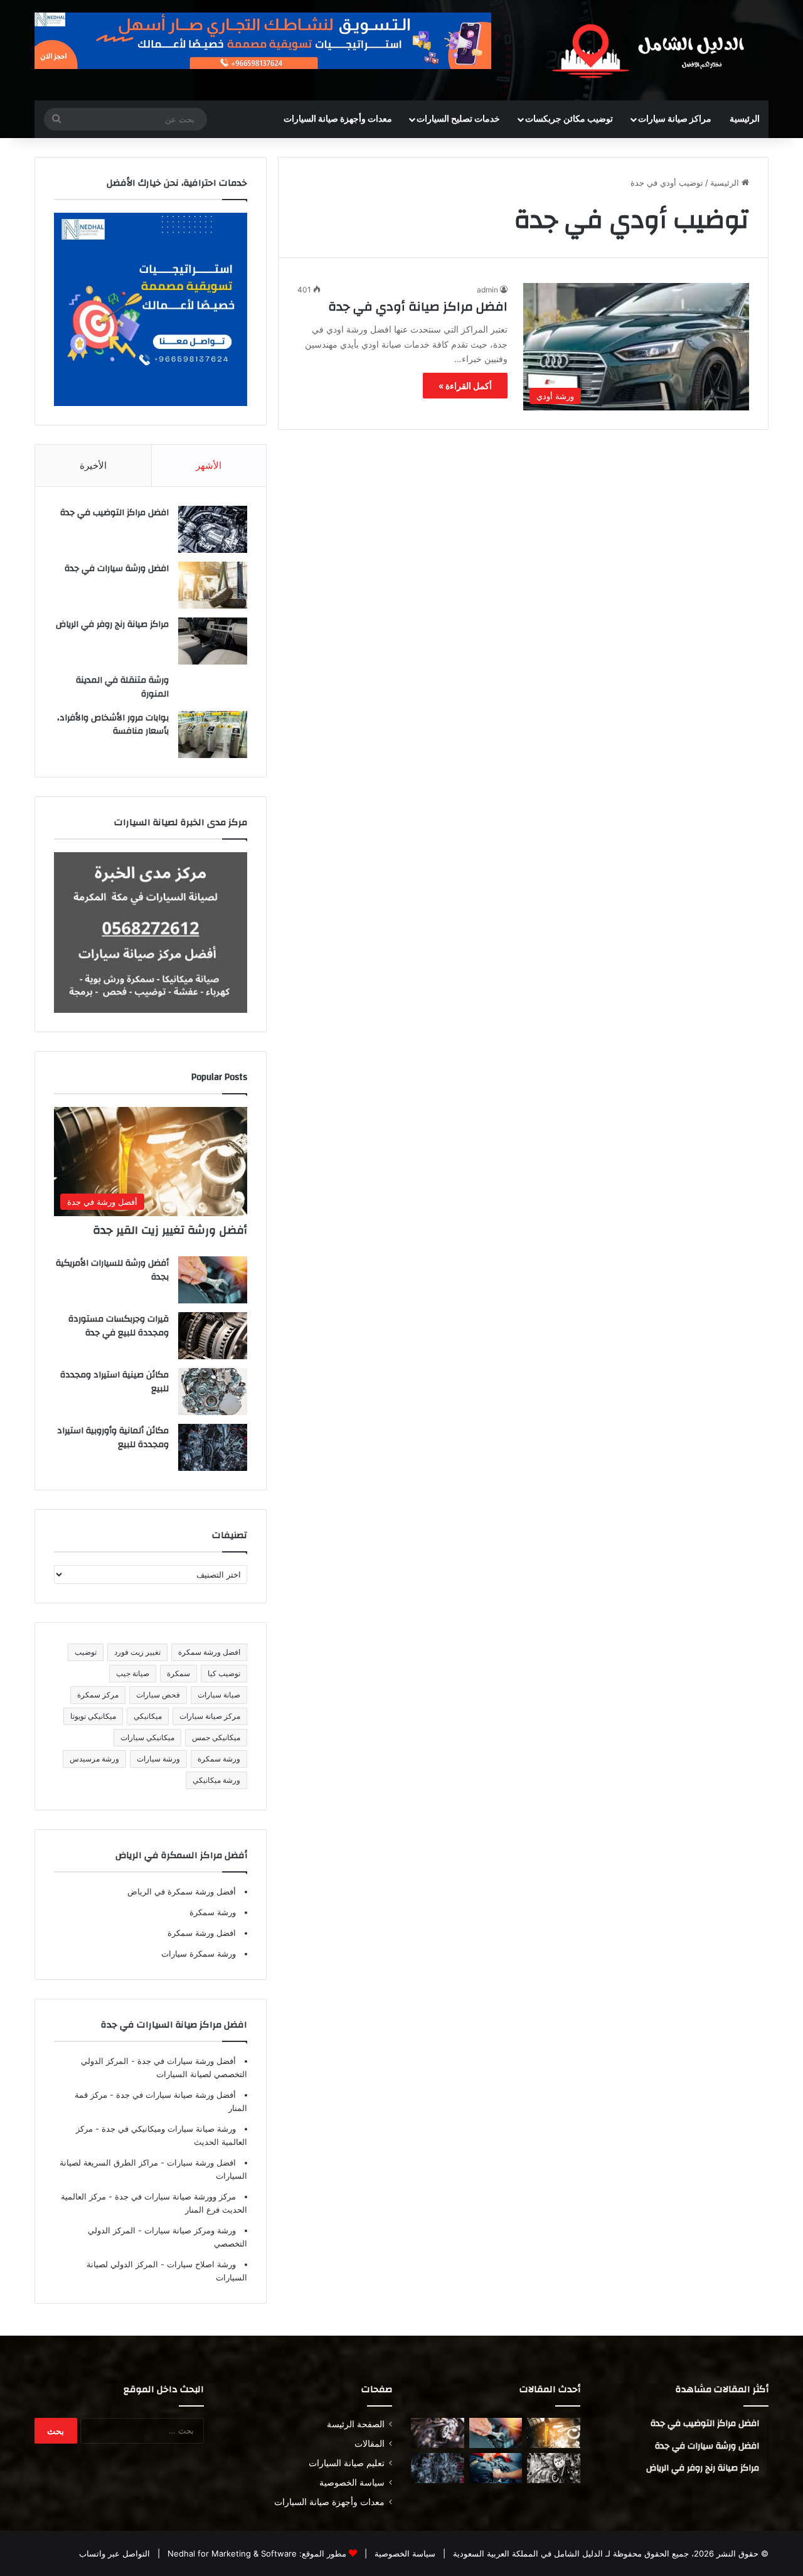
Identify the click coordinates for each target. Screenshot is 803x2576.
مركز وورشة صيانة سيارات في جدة (174, 2196)
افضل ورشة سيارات (200, 2162)
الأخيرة (93, 465)
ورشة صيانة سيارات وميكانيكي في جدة (168, 2129)
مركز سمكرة (98, 1695)
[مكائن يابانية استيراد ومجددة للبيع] (554, 2468)
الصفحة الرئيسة (356, 2424)
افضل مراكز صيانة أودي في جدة (418, 307)
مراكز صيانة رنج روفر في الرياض (112, 624)
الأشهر (209, 465)
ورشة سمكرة (219, 1759)
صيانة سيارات (219, 1695)
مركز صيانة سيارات (210, 1716)
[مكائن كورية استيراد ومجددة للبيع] (496, 2468)
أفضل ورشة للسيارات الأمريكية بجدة (112, 1270)
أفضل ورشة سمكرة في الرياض (182, 1891)
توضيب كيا (224, 1673)
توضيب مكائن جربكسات (569, 119)
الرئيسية (745, 119)
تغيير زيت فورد (137, 1652)
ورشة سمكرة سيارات (199, 1953)
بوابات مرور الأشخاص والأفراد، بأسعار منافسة (113, 725)
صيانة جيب (133, 1673)
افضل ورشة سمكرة (209, 1652)
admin (487, 290)
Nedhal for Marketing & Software (231, 2553)
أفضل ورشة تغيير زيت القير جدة (170, 1230)
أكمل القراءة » (465, 386)
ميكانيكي (148, 1716)
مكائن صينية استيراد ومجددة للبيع (114, 1382)
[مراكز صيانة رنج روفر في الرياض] (213, 641)
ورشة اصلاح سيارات (200, 2264)
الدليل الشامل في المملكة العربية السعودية (527, 2553)
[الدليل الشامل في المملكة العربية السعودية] (652, 50)
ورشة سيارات (158, 1759)
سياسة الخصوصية (352, 2482)
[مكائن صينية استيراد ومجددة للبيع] (213, 1392)
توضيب (86, 1652)
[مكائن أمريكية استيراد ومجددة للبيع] (438, 2433)
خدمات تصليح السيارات (458, 119)
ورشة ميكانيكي (216, 1780)
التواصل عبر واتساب (114, 2553)
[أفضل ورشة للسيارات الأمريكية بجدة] (213, 1280)
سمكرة (178, 1673)
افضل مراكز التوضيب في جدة (114, 513)
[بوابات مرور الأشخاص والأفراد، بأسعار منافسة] (213, 735)
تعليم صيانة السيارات (347, 2463)
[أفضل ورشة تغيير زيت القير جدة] (554, 2433)
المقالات (370, 2444)
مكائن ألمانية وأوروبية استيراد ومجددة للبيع (113, 1438)
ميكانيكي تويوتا (93, 1716)
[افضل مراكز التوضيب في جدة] (213, 529)
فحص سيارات (158, 1695)
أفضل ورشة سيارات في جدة (185, 2061)
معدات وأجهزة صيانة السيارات (338, 119)
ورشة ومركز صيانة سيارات (189, 2230)
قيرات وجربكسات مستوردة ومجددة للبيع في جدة (119, 1326)
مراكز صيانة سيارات (675, 119)
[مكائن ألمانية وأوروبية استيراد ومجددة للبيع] (213, 1447)
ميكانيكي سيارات (147, 1737)
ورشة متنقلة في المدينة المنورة (122, 687)
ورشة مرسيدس (94, 1759)
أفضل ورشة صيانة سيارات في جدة (175, 2095)
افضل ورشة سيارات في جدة (117, 569)
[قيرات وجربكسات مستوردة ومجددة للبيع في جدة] (213, 1336)
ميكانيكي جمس (216, 1737)
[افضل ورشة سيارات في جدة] (213, 585)
